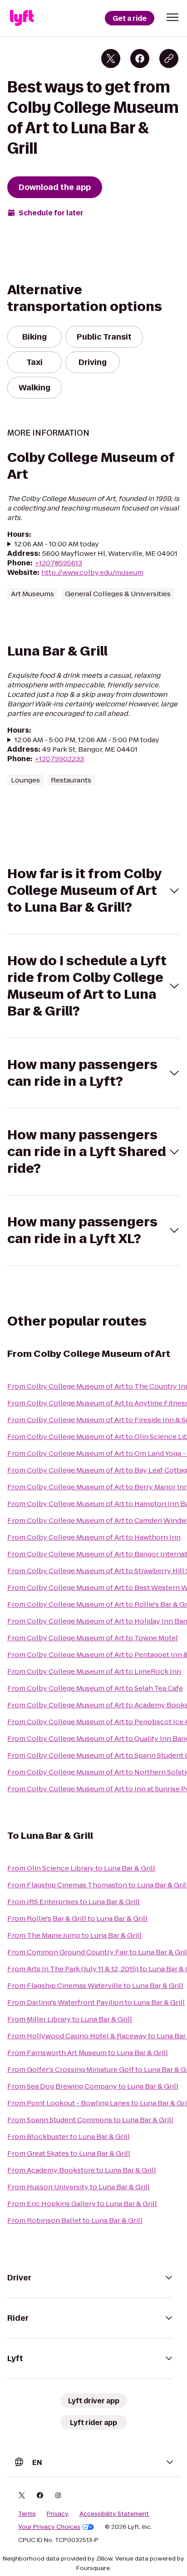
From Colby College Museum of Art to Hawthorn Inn (94, 1537)
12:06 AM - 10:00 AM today (57, 544)
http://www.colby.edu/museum (92, 572)
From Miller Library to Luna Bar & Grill (70, 2019)
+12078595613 (58, 563)
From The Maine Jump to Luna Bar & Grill (74, 1935)
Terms (27, 2514)
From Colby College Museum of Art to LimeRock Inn (94, 1671)
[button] (172, 17)
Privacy (58, 2514)
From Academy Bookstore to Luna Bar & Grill (82, 2170)
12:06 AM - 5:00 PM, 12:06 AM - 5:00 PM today (87, 740)
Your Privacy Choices (49, 2527)
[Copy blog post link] (169, 58)
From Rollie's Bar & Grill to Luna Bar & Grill (77, 1918)
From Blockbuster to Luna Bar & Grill (69, 2136)
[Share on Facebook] (140, 58)
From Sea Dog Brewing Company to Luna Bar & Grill (93, 2086)
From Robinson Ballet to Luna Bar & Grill (75, 2220)
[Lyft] (22, 18)
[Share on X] (111, 58)
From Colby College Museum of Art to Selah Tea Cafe (95, 1688)
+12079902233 (59, 759)
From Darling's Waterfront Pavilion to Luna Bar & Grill (96, 2002)
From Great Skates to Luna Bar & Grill (69, 2153)
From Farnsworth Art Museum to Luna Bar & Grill (88, 2053)
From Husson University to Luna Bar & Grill (79, 2187)
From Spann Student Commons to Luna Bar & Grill (90, 2120)
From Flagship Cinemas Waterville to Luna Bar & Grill (95, 1985)
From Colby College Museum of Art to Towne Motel (93, 1638)
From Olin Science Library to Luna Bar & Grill (81, 1868)
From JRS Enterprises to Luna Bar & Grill (74, 1902)
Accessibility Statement (114, 2514)
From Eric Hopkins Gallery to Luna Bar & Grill (82, 2204)
